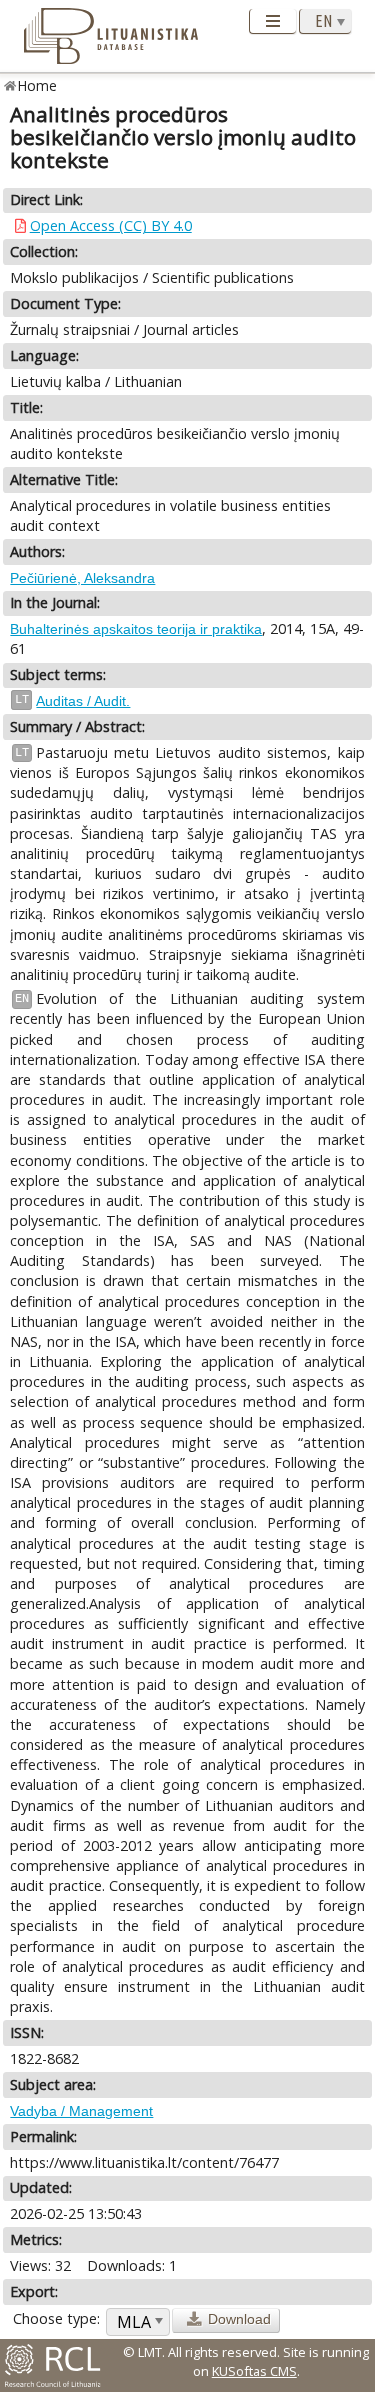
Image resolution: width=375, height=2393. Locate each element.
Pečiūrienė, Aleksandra (82, 578)
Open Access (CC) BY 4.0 (111, 225)
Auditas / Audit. (83, 701)
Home (37, 85)
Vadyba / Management (81, 2111)
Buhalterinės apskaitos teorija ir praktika (136, 629)
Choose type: (56, 2318)
